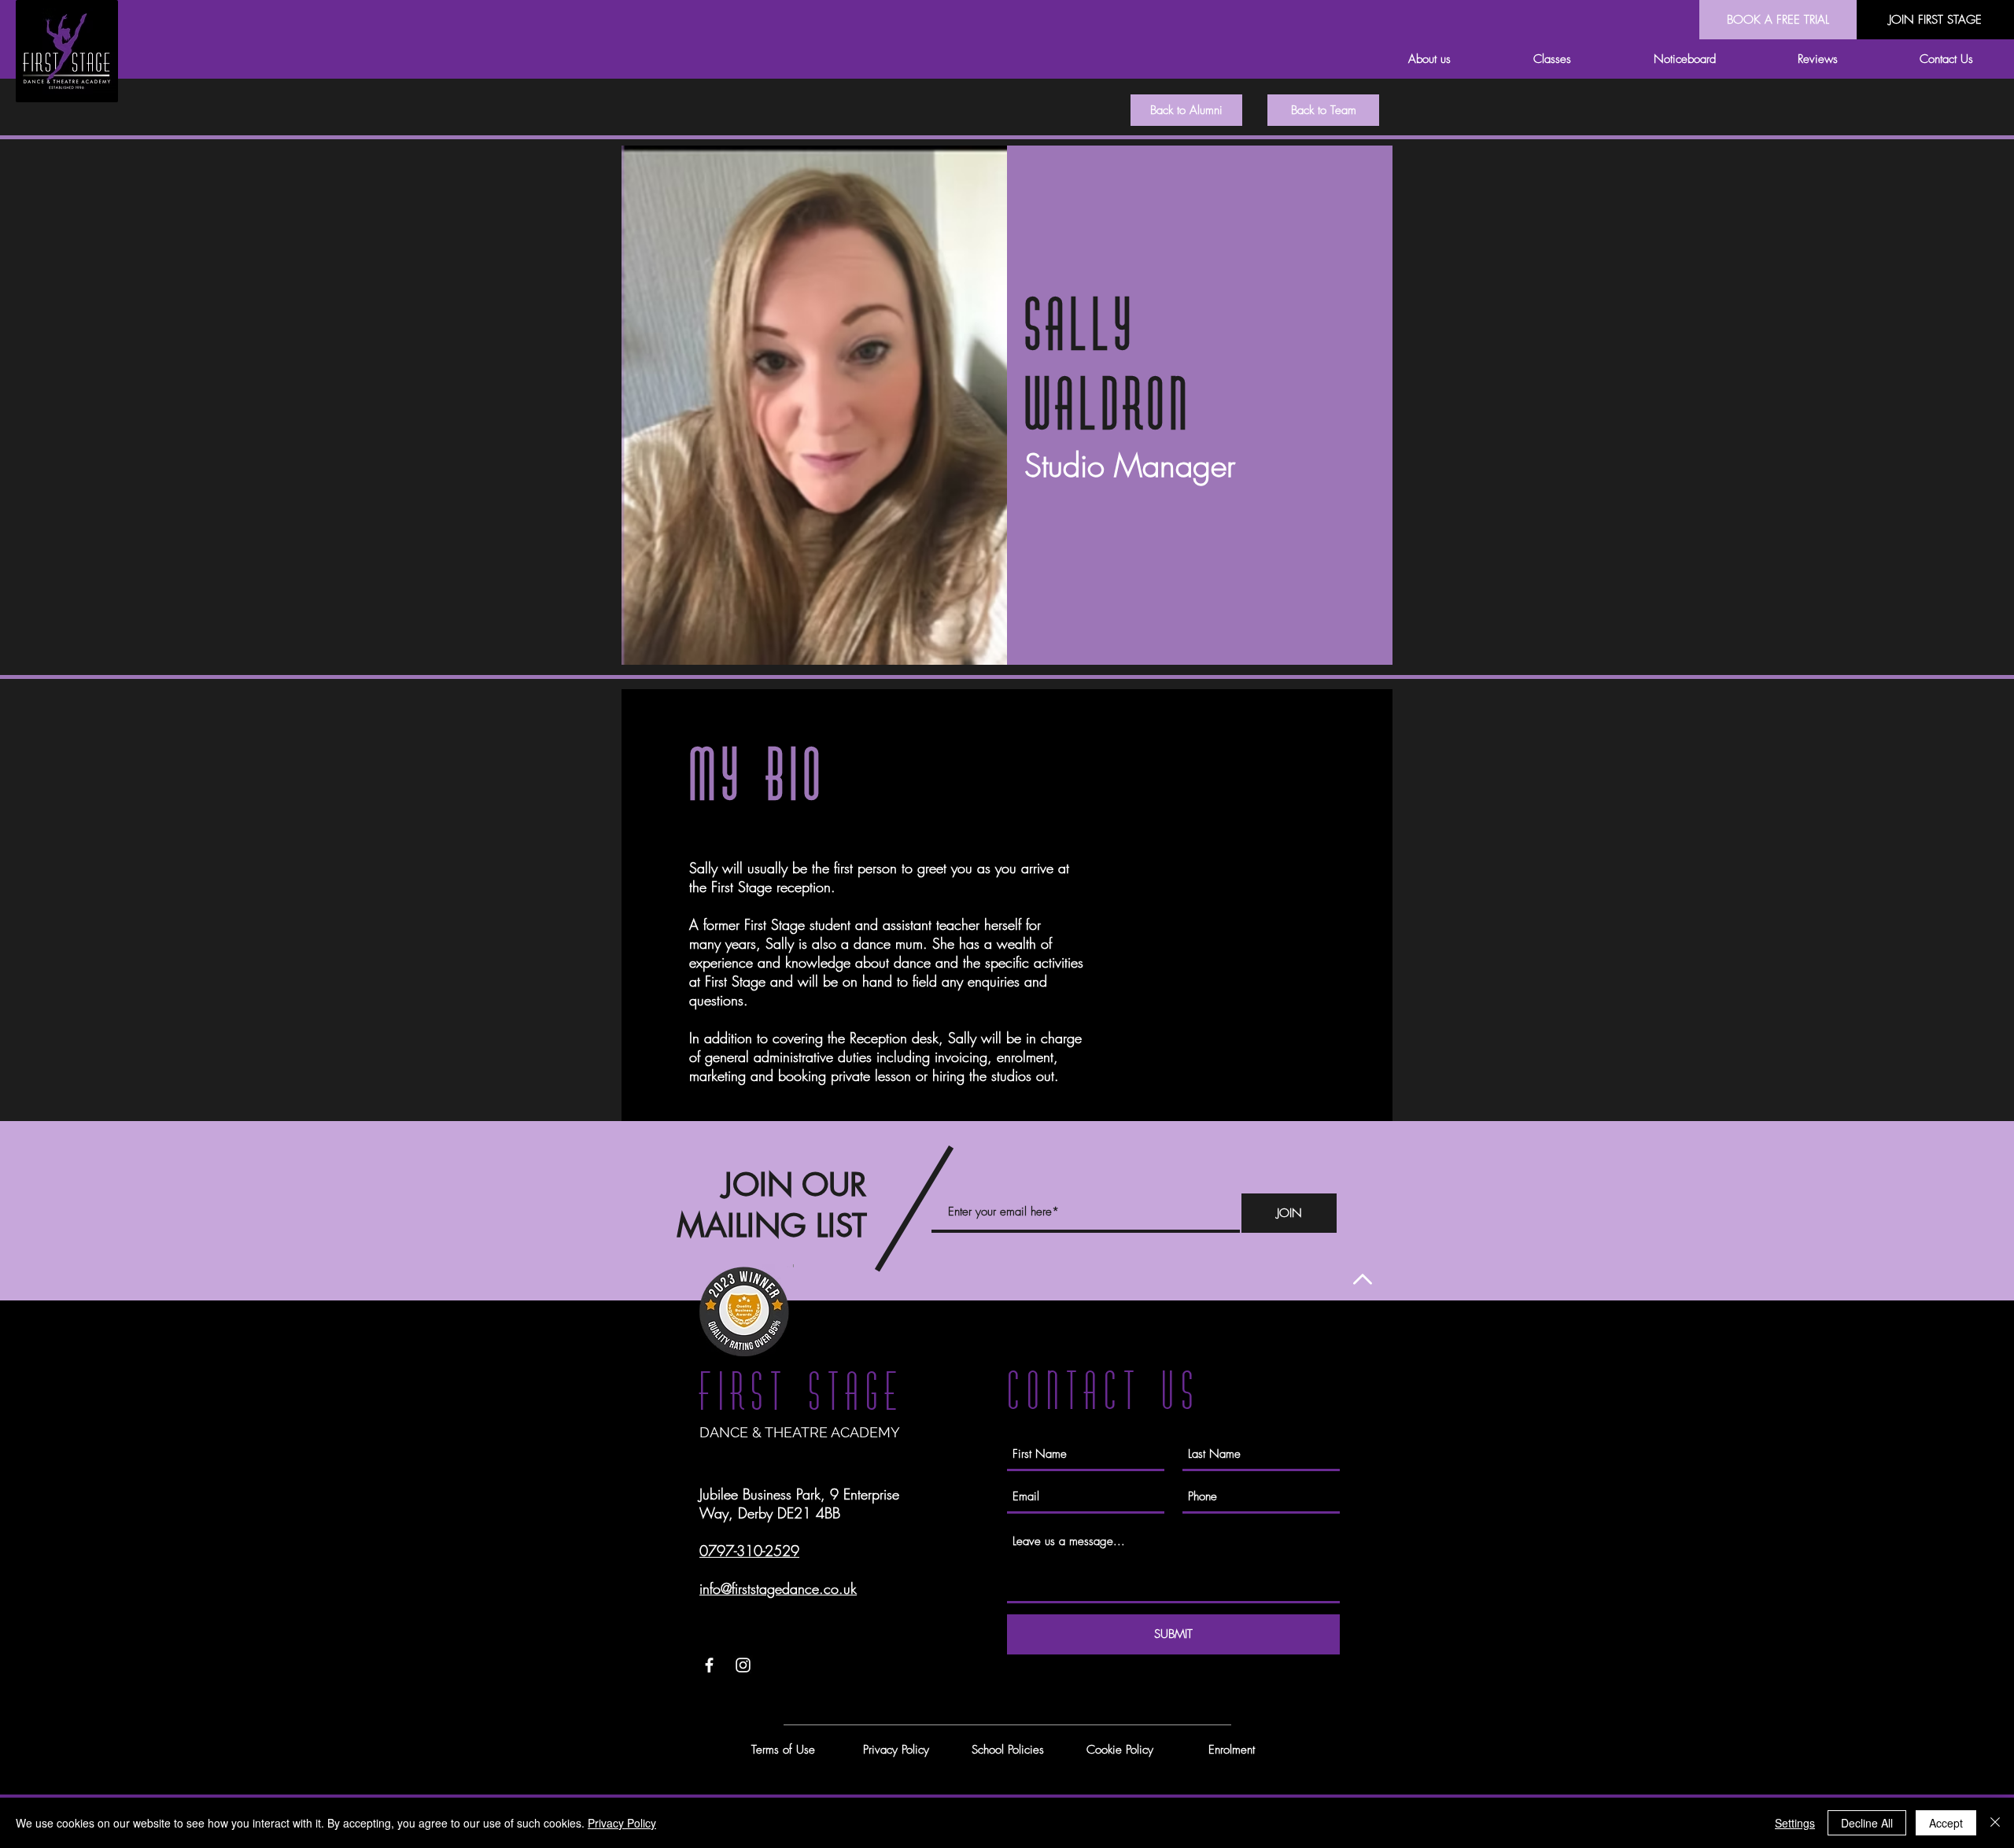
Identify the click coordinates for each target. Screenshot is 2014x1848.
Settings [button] (1795, 1823)
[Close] (1995, 1823)
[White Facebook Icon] (709, 1665)
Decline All (1867, 1823)
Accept (1946, 1823)
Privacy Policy (622, 1823)
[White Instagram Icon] (743, 1665)
